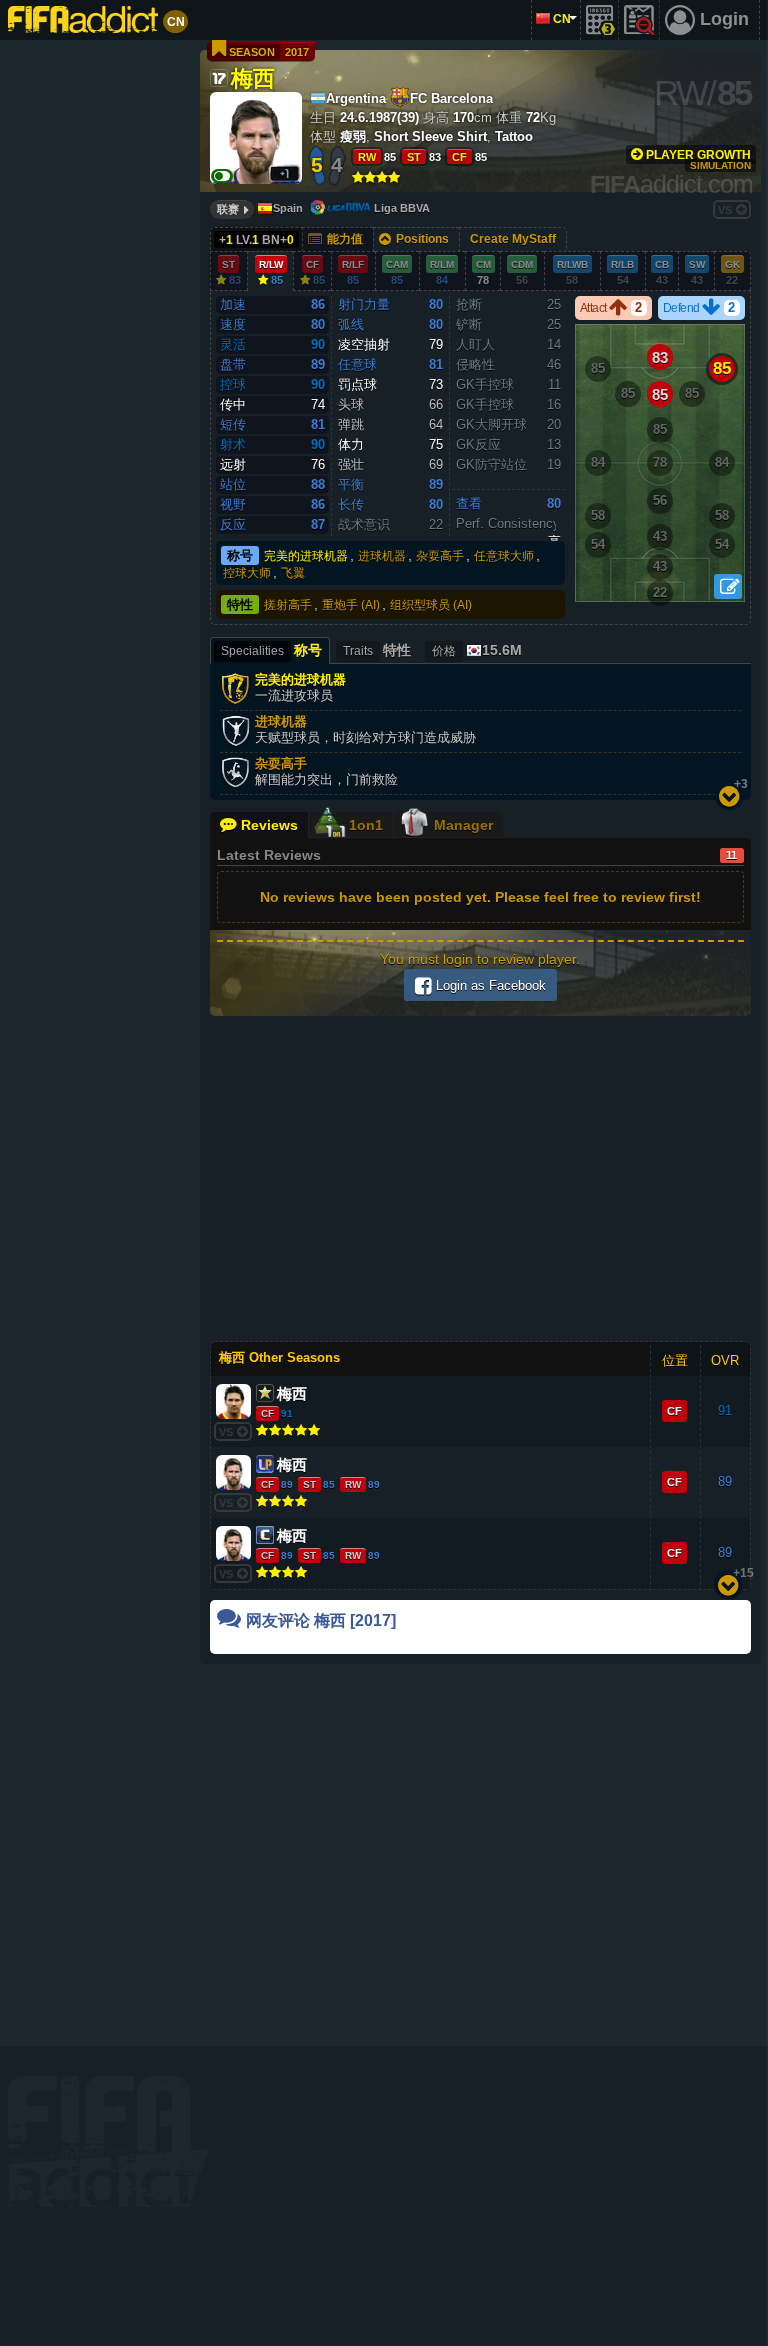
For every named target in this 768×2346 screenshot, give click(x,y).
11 (731, 855)
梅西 (253, 77)
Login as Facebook (489, 985)
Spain (288, 208)
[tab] (475, 650)
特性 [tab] (377, 650)
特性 (240, 605)
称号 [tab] (271, 650)
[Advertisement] (96, 350)
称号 (240, 556)
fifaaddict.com (108, 2141)
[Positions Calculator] (728, 586)
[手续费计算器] (600, 20)
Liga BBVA (402, 208)
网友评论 (321, 1620)
